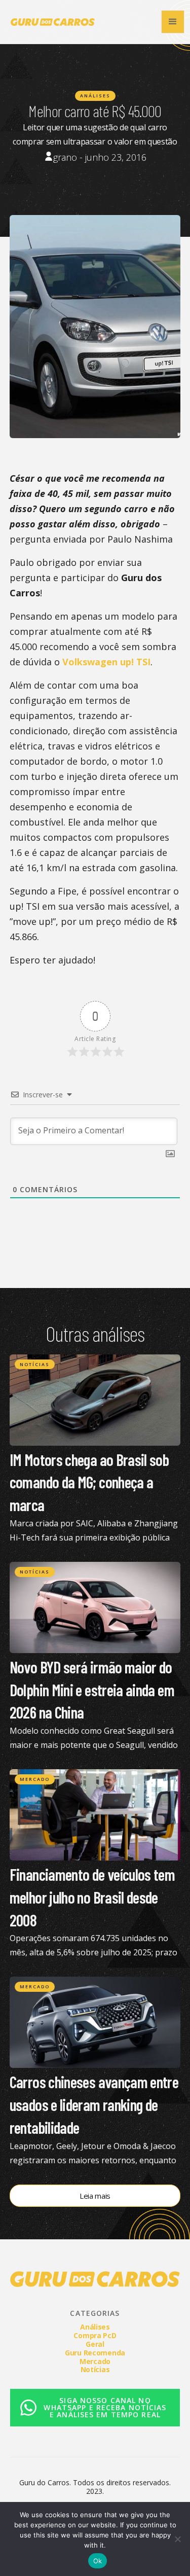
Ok (98, 2561)
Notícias (35, 1364)
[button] (173, 22)
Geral (95, 2344)
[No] (177, 2539)
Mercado (35, 1779)
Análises (95, 96)
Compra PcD (95, 2335)
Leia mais (95, 2196)
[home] (50, 22)
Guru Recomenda (95, 2353)
